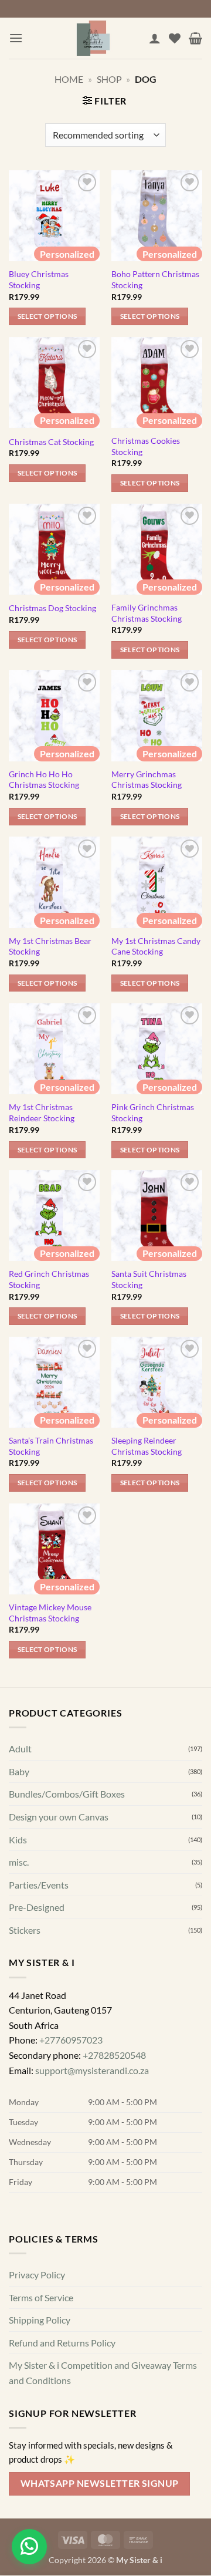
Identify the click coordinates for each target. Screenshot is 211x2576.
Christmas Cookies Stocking (146, 446)
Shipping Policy (40, 2320)
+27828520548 (114, 2055)
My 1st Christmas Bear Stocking (50, 946)
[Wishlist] (175, 38)
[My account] (155, 38)
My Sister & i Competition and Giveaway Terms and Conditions (103, 2373)
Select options (47, 316)
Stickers (25, 1930)
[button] (16, 38)
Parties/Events (39, 1885)
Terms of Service (41, 2297)
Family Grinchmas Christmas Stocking (147, 613)
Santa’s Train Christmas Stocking (51, 1446)
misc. (19, 1862)
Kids (18, 1840)
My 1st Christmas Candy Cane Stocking (156, 946)
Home (69, 79)
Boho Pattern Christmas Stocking (155, 279)
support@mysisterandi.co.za (92, 2070)
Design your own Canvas (59, 1817)
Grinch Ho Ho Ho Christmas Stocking (44, 780)
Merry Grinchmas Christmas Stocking (147, 780)
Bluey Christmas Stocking (39, 279)
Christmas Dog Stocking (52, 608)
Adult (20, 1749)
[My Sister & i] (93, 38)
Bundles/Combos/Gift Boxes (67, 1794)
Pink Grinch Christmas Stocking (153, 1112)
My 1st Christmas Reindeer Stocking (42, 1112)
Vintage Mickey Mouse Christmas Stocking (50, 1613)
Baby (19, 1771)
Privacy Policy (37, 2275)
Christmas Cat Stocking (51, 442)
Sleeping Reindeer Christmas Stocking (147, 1446)
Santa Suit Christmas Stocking (149, 1279)
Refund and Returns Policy (62, 2343)
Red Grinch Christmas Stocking (49, 1279)
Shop (109, 79)
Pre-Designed (37, 1908)
